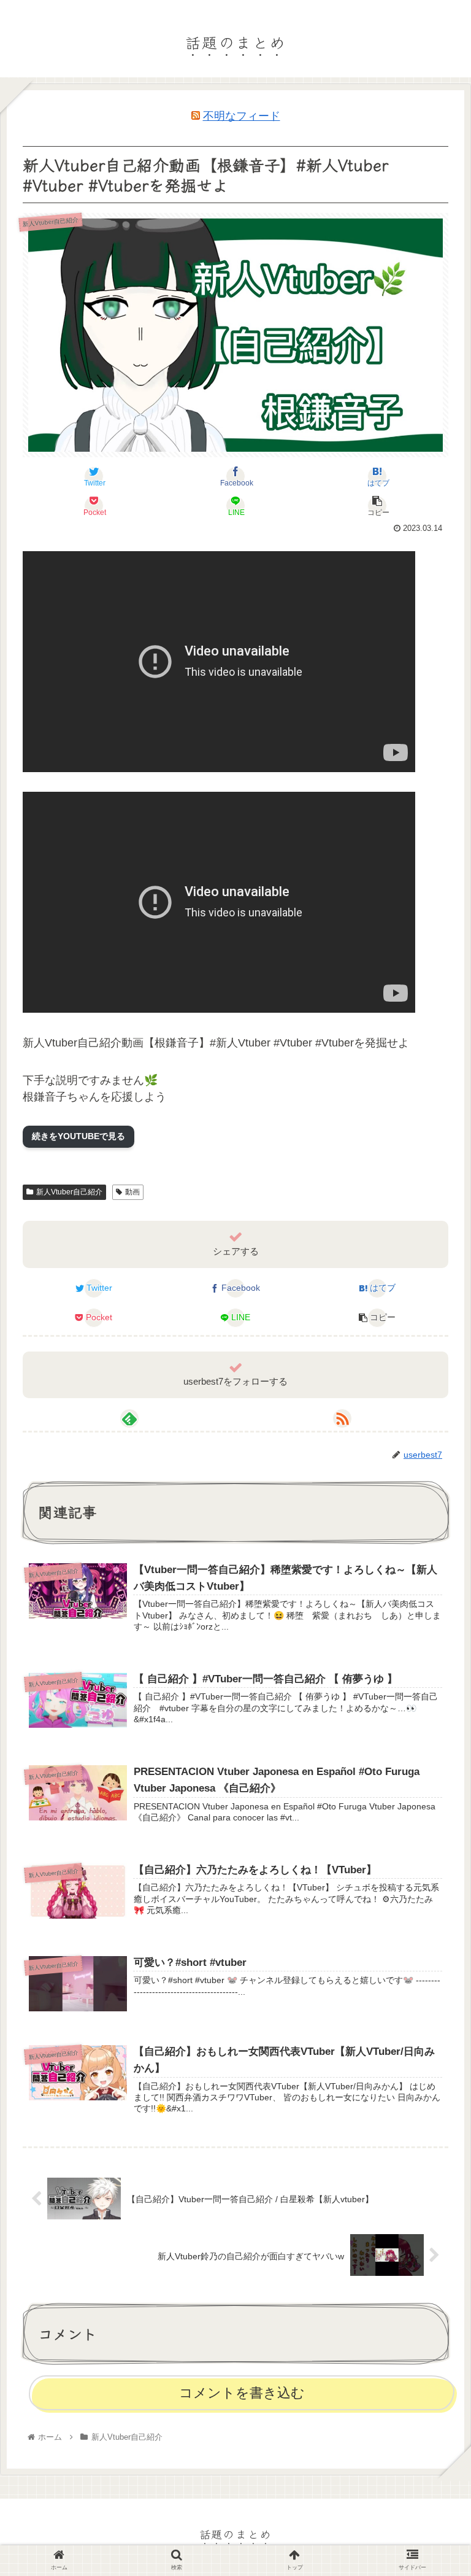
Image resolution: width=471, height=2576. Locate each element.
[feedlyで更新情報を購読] (129, 1418)
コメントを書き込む (242, 2393)
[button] (435, 1627)
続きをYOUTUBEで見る (78, 1136)
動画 (132, 1192)
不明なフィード (242, 116)
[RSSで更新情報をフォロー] (342, 1418)
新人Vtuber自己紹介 (69, 1192)
